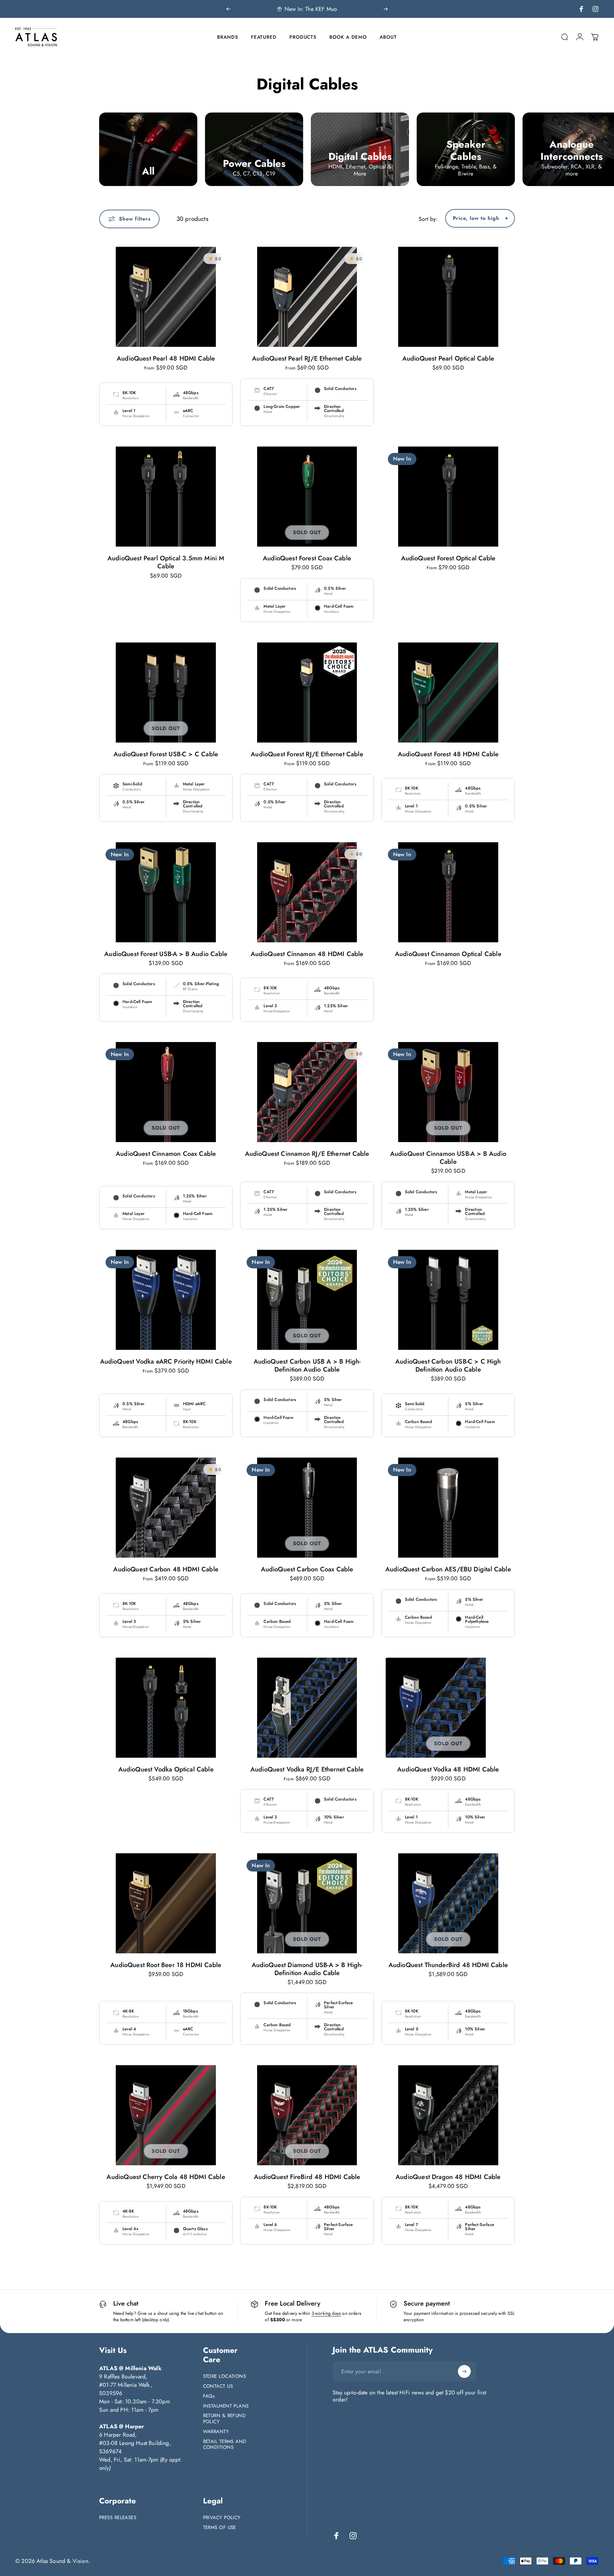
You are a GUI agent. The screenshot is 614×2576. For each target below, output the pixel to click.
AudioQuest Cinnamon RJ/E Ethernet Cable (307, 1154)
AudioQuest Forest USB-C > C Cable (166, 754)
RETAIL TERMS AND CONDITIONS (225, 2445)
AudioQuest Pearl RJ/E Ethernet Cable (307, 358)
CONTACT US (218, 2386)
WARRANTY (216, 2432)
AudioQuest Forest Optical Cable (448, 558)
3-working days (326, 2313)
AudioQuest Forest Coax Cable (307, 558)
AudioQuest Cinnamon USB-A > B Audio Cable (448, 1158)
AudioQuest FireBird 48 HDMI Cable (307, 2177)
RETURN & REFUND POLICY (224, 2419)
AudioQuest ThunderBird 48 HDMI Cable (448, 1965)
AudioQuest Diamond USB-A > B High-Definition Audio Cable (307, 1969)
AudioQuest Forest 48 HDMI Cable (448, 754)
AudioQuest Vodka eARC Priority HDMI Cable (166, 1362)
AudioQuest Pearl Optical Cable (448, 358)
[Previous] (228, 9)
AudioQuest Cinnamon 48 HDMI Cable (307, 954)
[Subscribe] (464, 2371)
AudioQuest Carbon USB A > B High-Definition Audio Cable (307, 1366)
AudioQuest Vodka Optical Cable (166, 1769)
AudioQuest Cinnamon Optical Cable (448, 954)
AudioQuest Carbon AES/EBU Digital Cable (448, 1569)
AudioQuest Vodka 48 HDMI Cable (448, 1769)
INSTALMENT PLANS (226, 2406)
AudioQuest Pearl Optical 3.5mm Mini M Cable (166, 562)
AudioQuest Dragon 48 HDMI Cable (448, 2177)
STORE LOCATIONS (225, 2376)
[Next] (386, 9)
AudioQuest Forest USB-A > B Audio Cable (166, 954)
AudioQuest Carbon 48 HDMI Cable (166, 1569)
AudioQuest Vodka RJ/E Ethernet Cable (307, 1769)
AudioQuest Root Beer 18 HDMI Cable (166, 1965)
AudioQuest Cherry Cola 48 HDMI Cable (166, 2177)
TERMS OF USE (220, 2528)
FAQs (209, 2396)
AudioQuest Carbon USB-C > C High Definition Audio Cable (448, 1366)
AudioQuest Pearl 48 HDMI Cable (166, 358)
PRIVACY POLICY (222, 2518)
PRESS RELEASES (118, 2518)
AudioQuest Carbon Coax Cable (307, 1569)
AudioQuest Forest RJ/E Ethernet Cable (307, 754)
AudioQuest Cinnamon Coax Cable (166, 1154)
